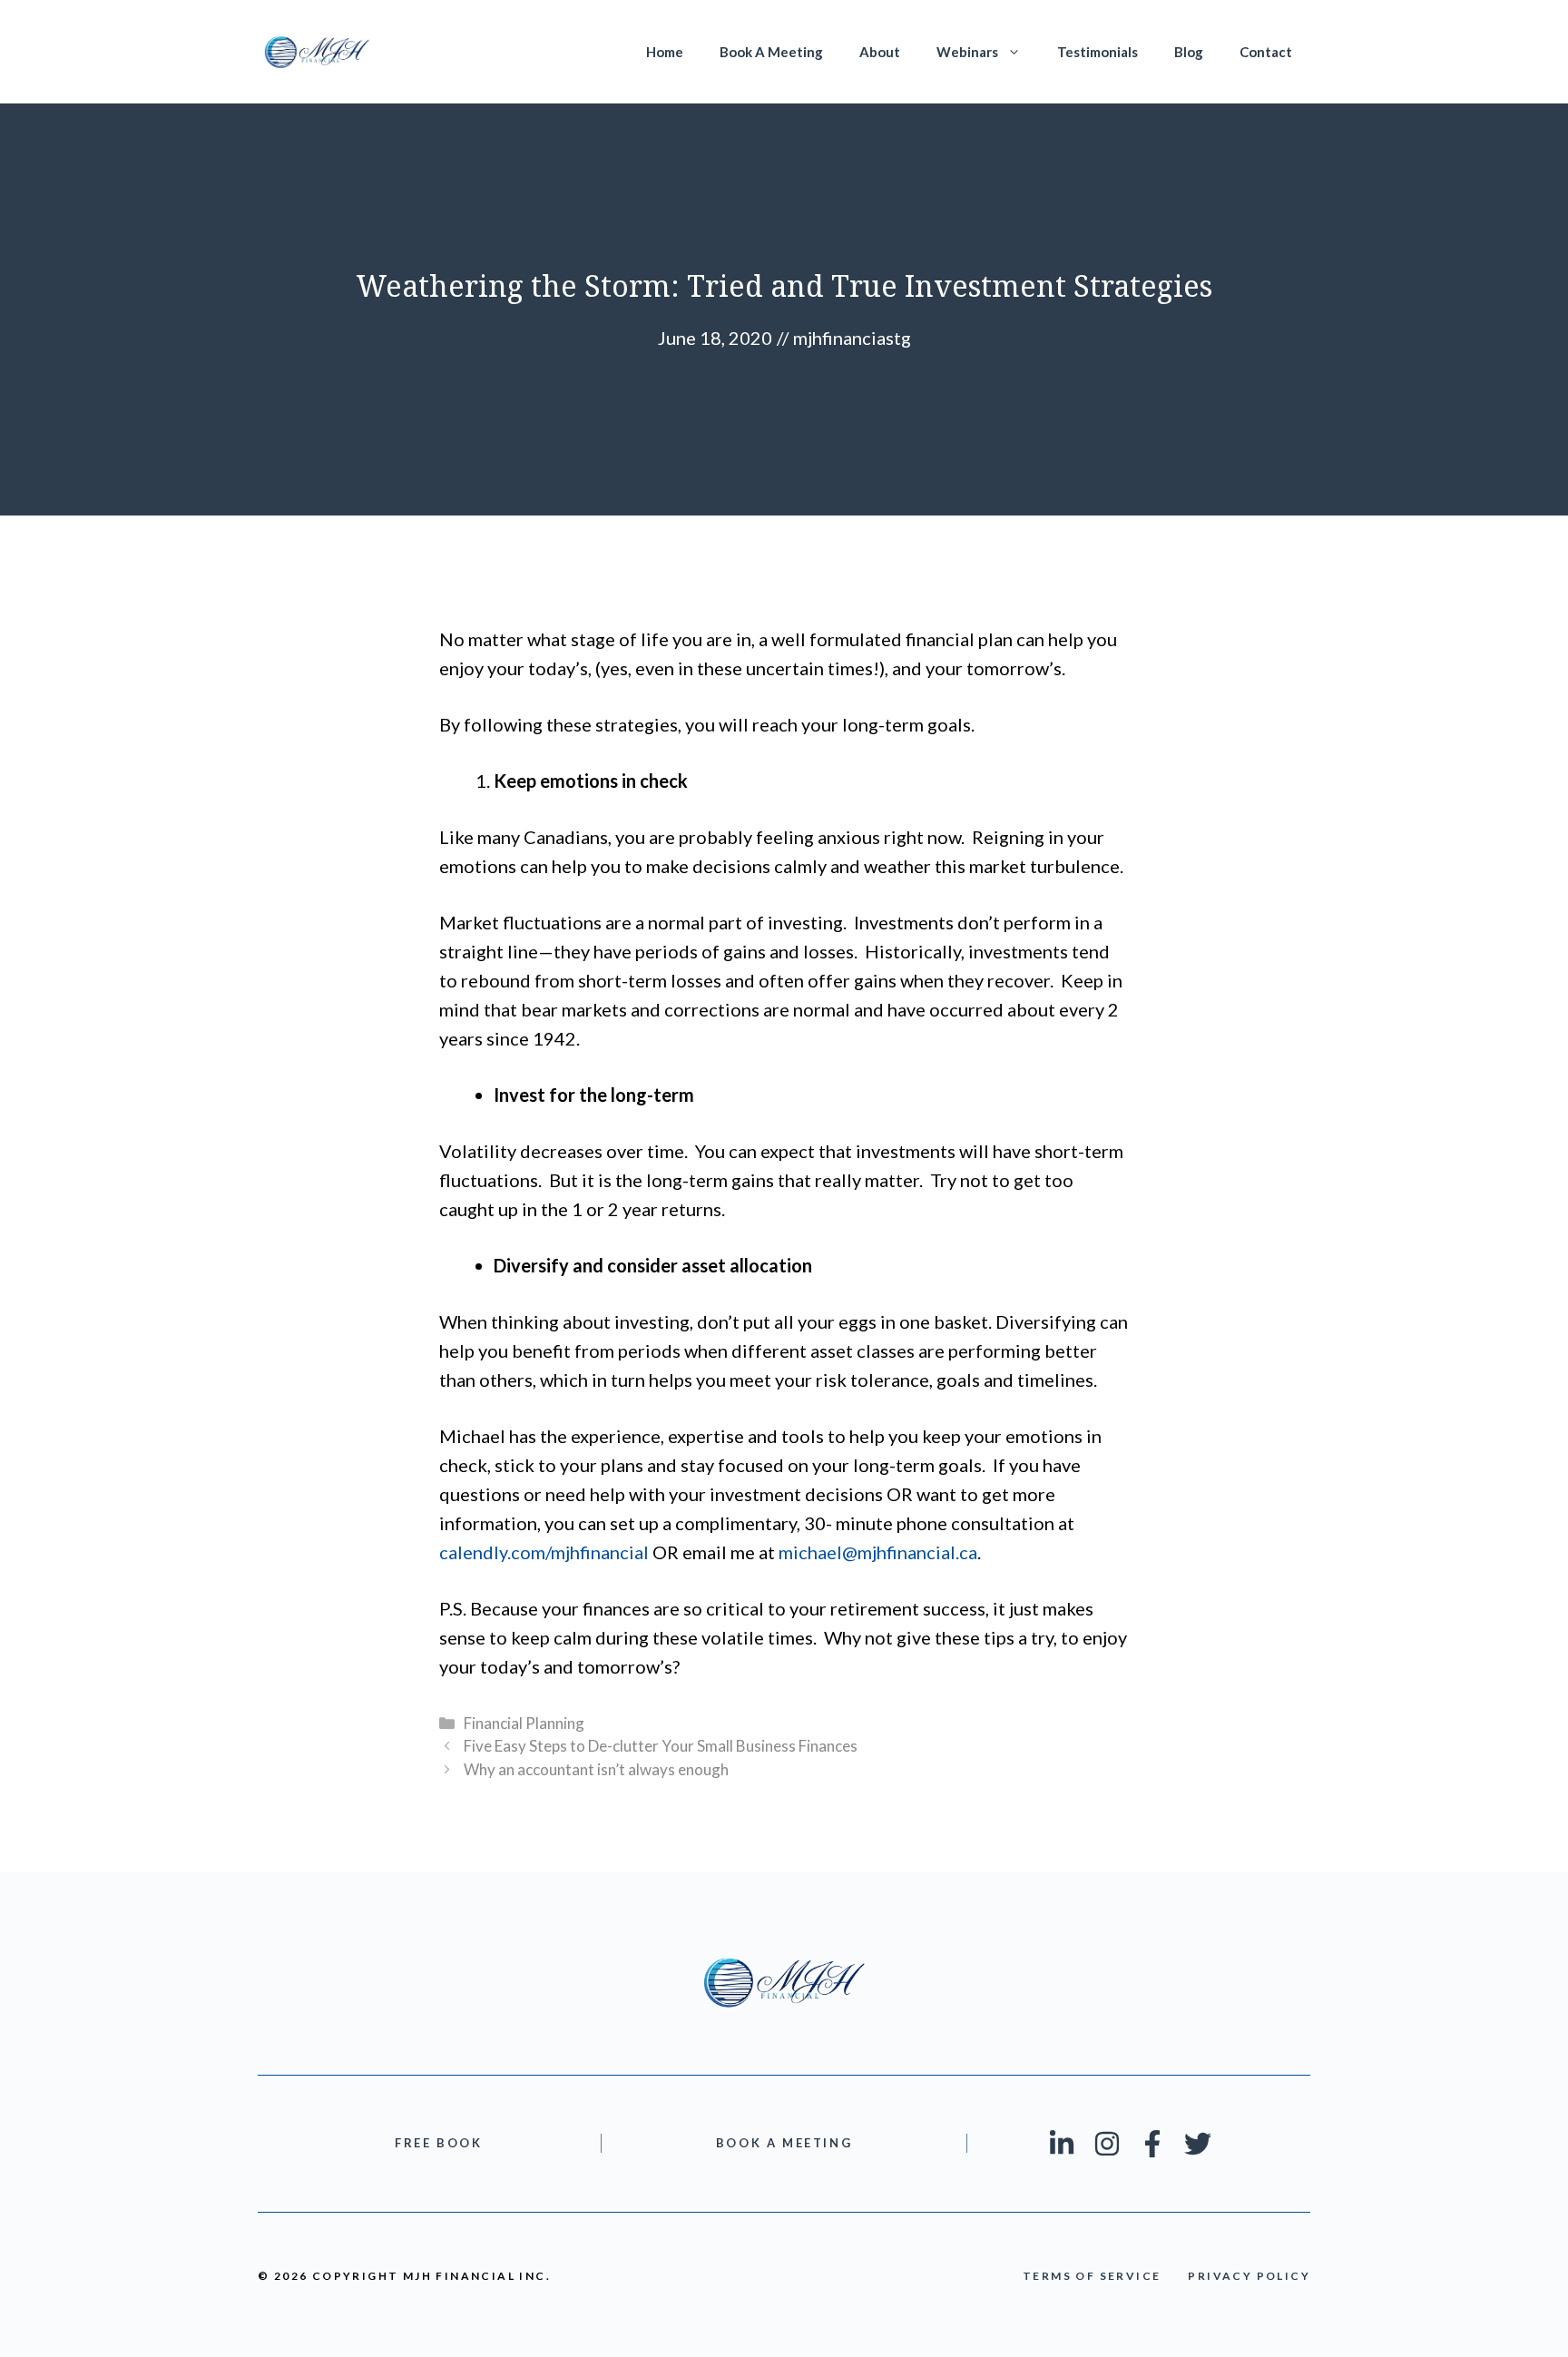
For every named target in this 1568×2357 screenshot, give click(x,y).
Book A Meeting (771, 52)
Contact (1266, 52)
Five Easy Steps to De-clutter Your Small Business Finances (661, 1746)
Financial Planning (524, 1723)
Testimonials (1098, 52)
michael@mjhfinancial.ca (878, 1552)
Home (665, 52)
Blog (1189, 52)
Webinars (967, 52)
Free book (438, 2143)
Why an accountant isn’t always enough (596, 1769)
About (880, 52)
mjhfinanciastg (852, 338)
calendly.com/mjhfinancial (544, 1552)
